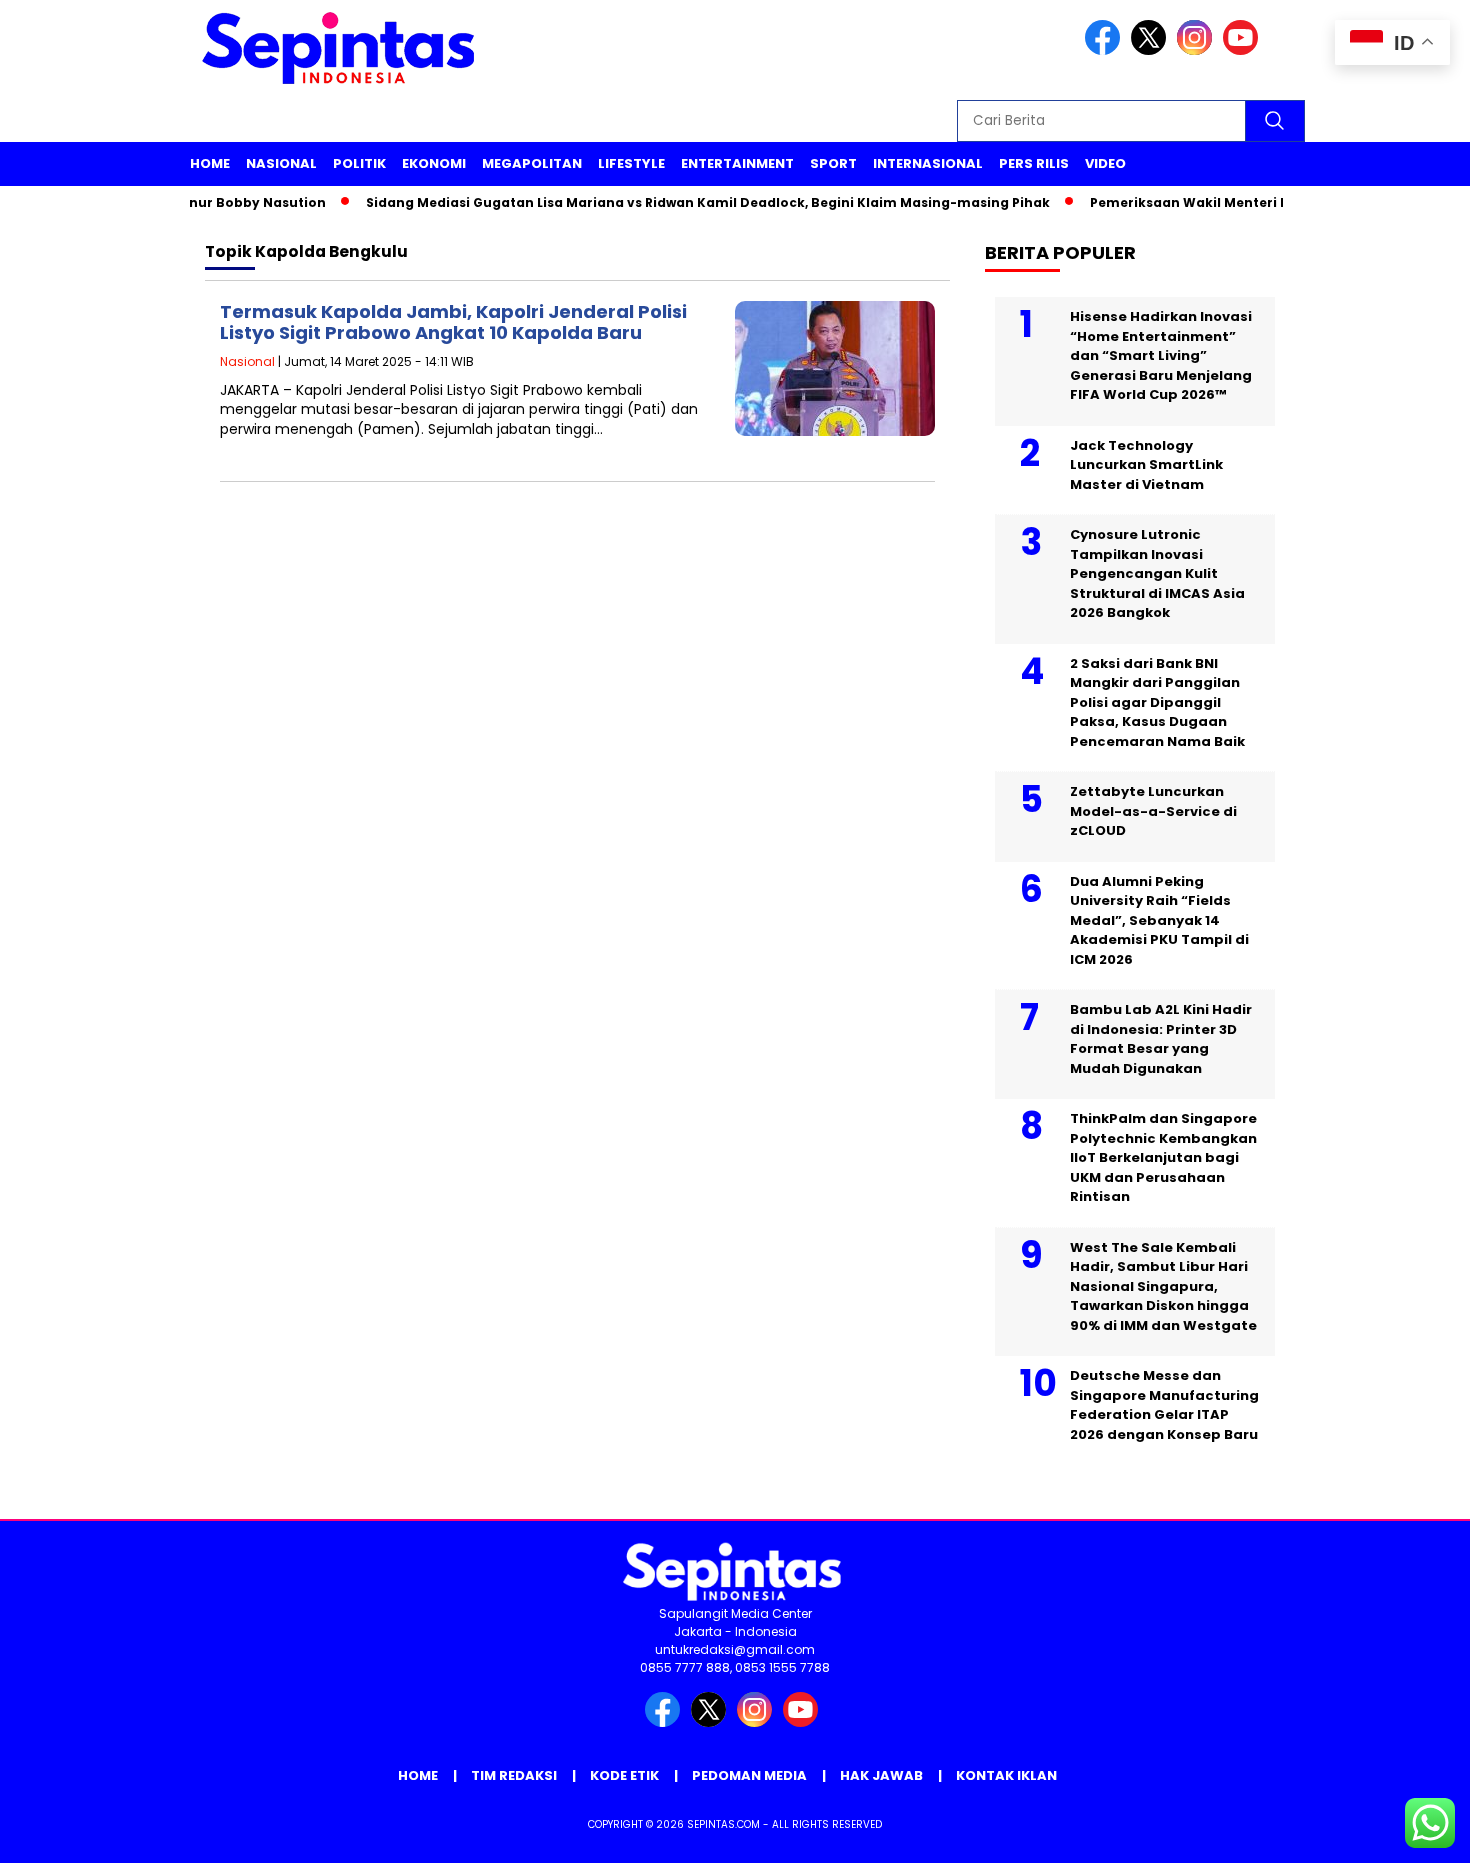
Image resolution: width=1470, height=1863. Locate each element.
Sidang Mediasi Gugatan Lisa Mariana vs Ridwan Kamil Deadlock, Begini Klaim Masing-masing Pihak (682, 202)
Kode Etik (624, 1775)
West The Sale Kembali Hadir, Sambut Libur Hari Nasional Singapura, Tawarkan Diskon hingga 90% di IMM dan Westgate (1163, 1286)
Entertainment (737, 163)
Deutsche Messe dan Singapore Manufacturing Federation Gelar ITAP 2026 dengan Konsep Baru (1164, 1405)
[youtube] (1244, 50)
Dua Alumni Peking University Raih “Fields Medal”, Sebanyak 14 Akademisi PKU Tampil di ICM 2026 (1159, 920)
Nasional (281, 163)
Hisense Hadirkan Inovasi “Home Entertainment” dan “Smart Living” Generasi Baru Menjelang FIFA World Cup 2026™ (1161, 355)
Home (210, 163)
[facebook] (1106, 50)
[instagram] (1198, 50)
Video (1105, 163)
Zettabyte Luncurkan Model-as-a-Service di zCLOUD (1153, 811)
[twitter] (1152, 50)
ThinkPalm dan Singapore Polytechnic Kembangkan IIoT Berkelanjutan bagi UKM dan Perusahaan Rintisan (1163, 1157)
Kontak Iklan (1006, 1775)
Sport (833, 163)
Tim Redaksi (514, 1775)
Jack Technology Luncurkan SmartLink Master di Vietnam (1146, 465)
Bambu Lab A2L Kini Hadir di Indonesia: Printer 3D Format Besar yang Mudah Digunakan (1161, 1039)
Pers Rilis (1034, 163)
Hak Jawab (881, 1775)
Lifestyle (631, 163)
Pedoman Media (749, 1775)
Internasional (928, 163)
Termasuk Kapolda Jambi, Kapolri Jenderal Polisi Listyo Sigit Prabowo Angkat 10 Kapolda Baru (453, 322)
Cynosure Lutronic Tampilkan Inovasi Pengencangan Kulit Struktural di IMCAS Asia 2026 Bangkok (1157, 573)
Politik (359, 163)
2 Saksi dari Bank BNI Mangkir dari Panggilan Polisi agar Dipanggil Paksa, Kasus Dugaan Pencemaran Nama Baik (1157, 702)
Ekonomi (434, 163)
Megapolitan (532, 163)
